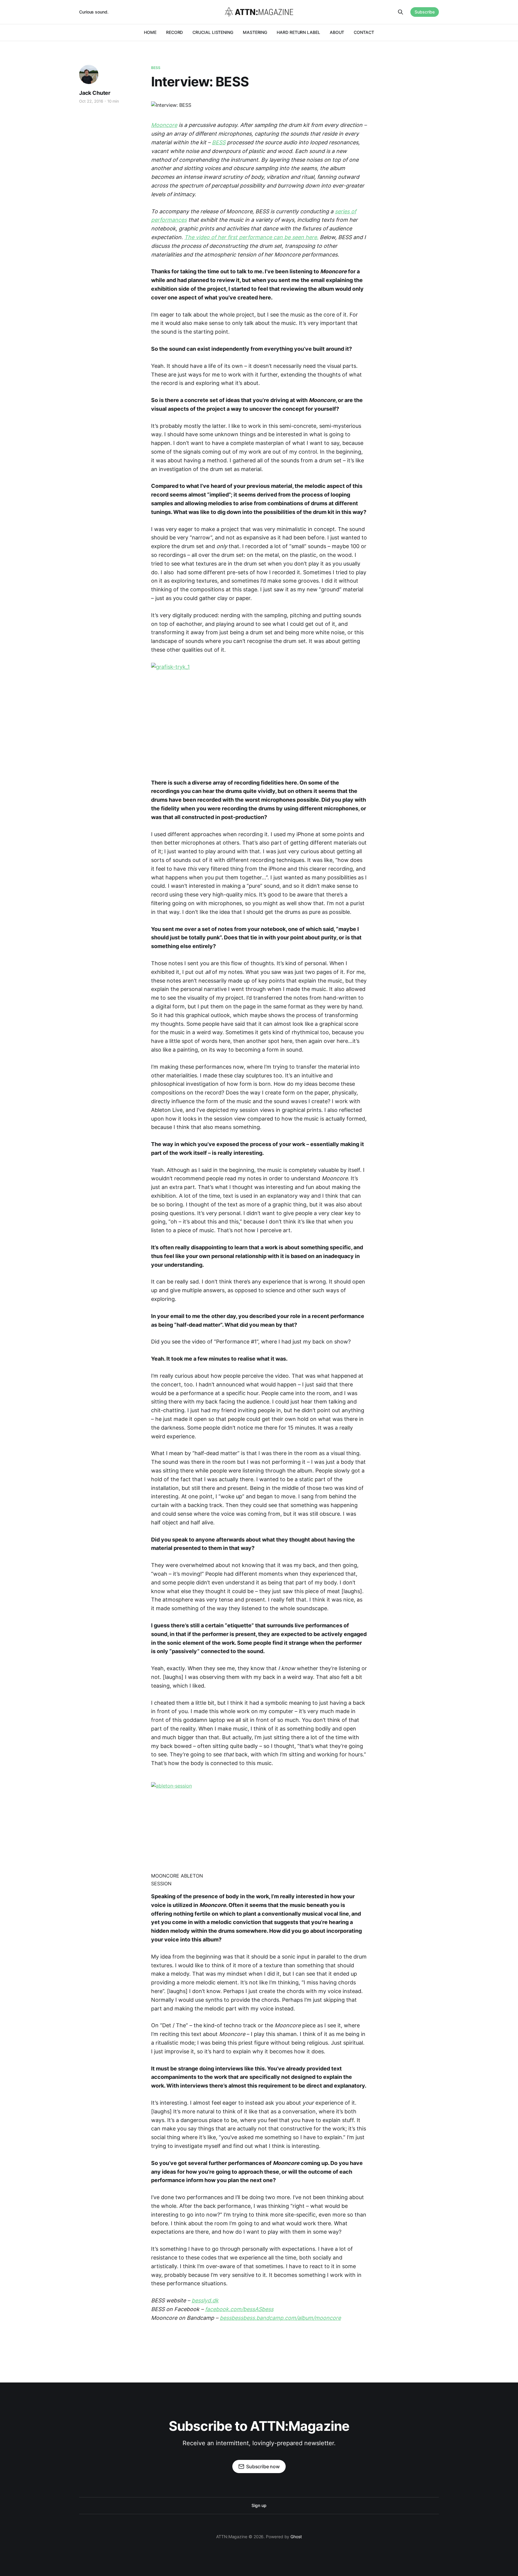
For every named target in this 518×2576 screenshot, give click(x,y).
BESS (219, 142)
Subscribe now (263, 2466)
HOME (150, 32)
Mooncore (164, 125)
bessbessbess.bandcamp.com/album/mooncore (280, 2318)
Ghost (296, 2537)
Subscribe (425, 12)
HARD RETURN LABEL (298, 32)
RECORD (175, 32)
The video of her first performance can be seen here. (251, 237)
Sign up (259, 2505)
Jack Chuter (95, 93)
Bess (156, 68)
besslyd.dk (205, 2300)
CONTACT (364, 32)
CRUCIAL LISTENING (213, 32)
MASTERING (255, 32)
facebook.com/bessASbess (239, 2309)
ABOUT (337, 32)
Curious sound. (94, 12)
